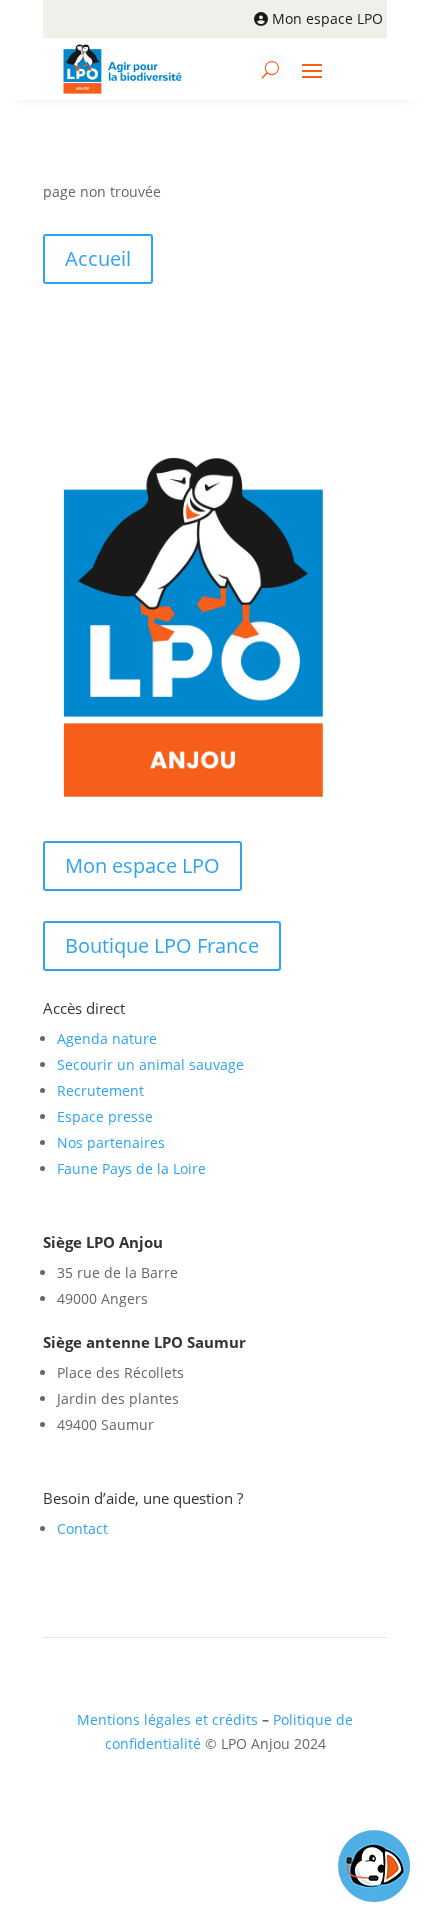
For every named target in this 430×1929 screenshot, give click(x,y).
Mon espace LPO (327, 18)
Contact (82, 1528)
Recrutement (100, 1090)
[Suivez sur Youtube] (262, 1802)
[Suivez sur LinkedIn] (222, 1802)
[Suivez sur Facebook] (182, 1802)
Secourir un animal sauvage (150, 1064)
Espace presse (105, 1116)
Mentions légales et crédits (167, 1719)
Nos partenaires (111, 1142)
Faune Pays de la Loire (131, 1168)
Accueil (98, 258)
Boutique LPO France (162, 945)
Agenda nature (107, 1038)
